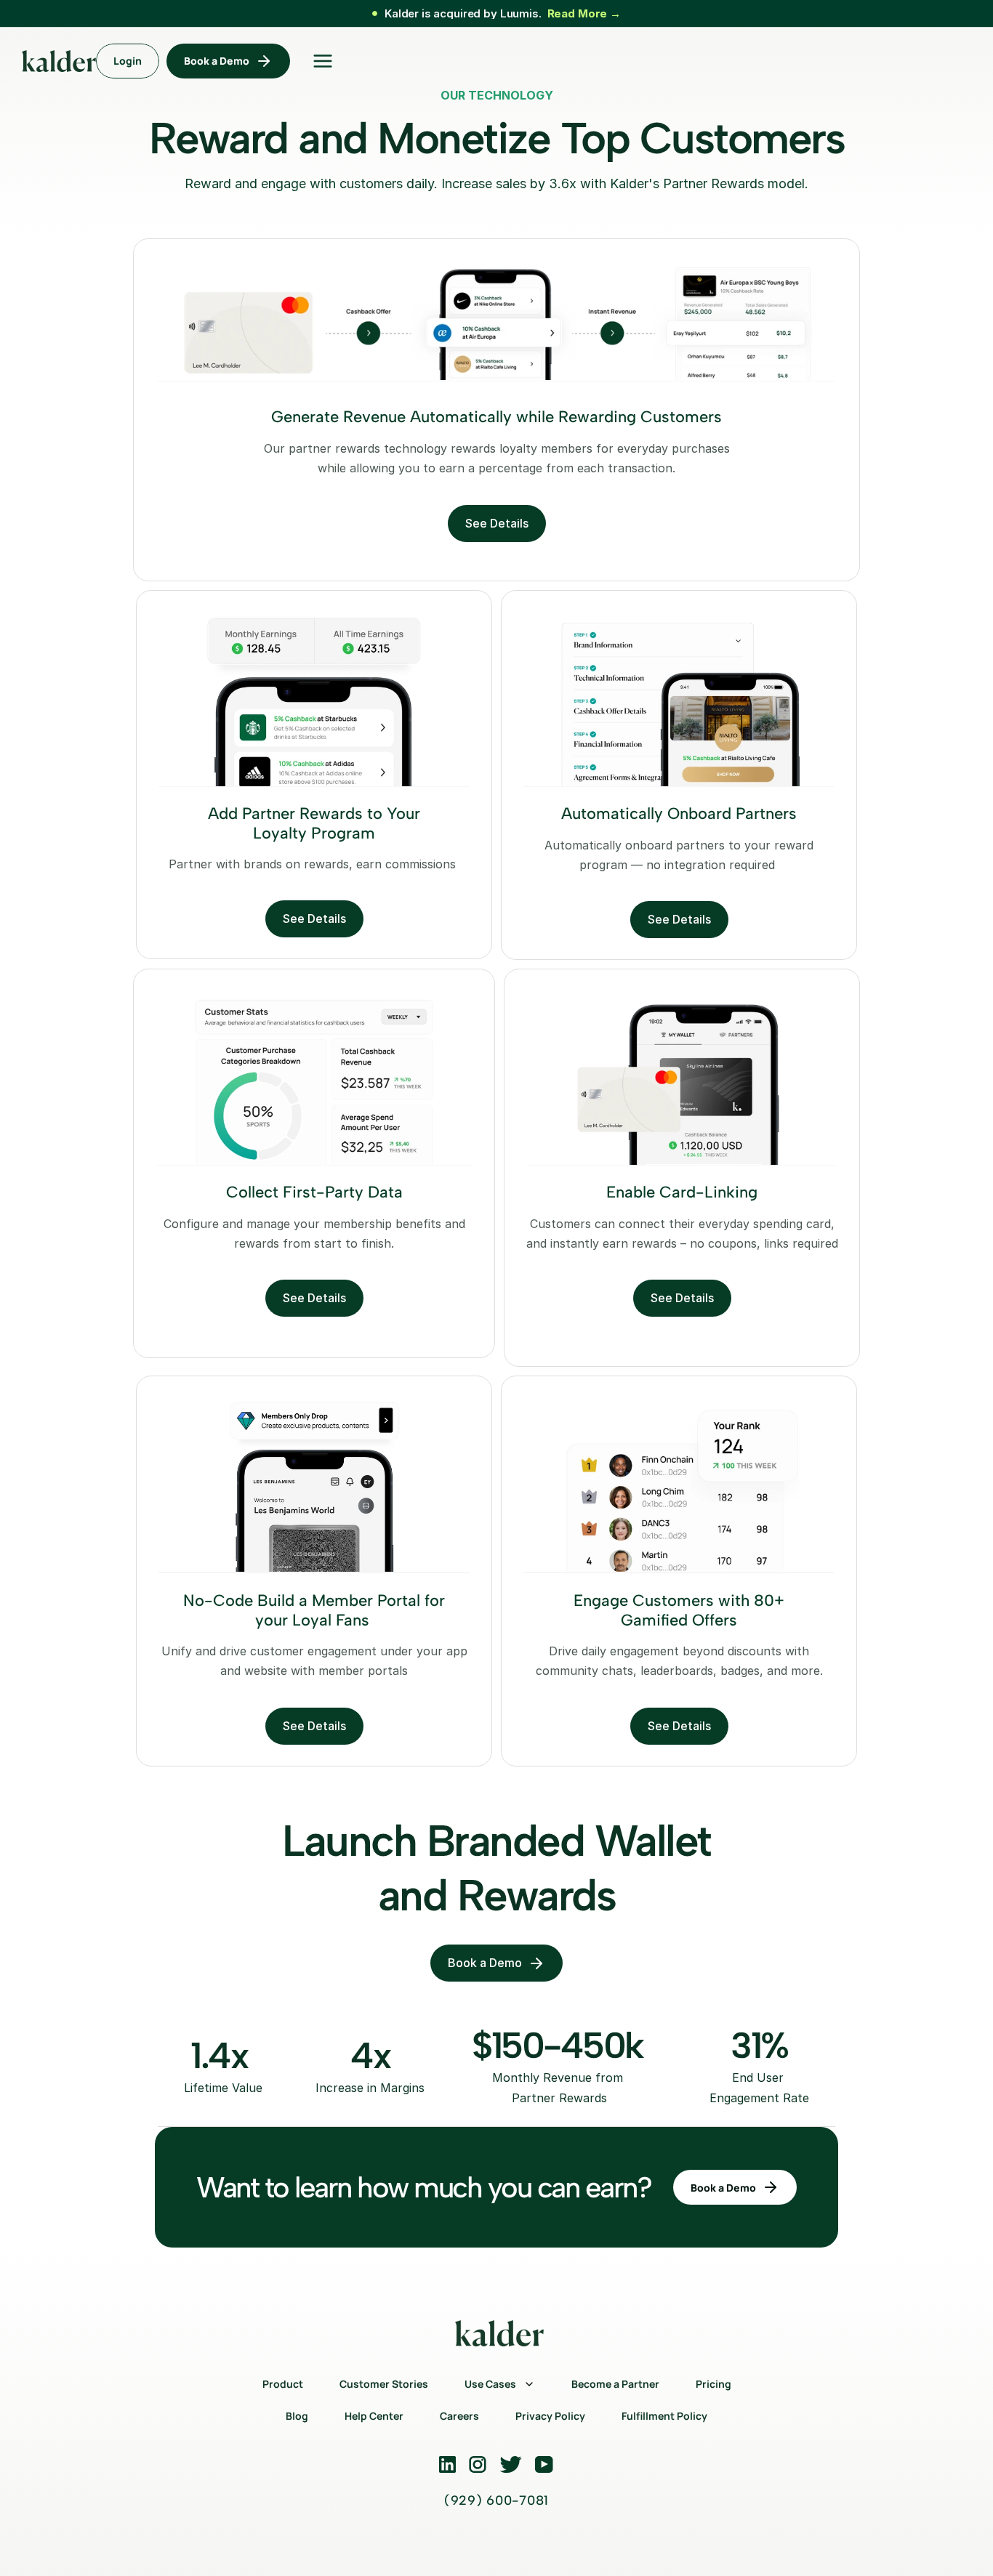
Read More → (584, 13)
